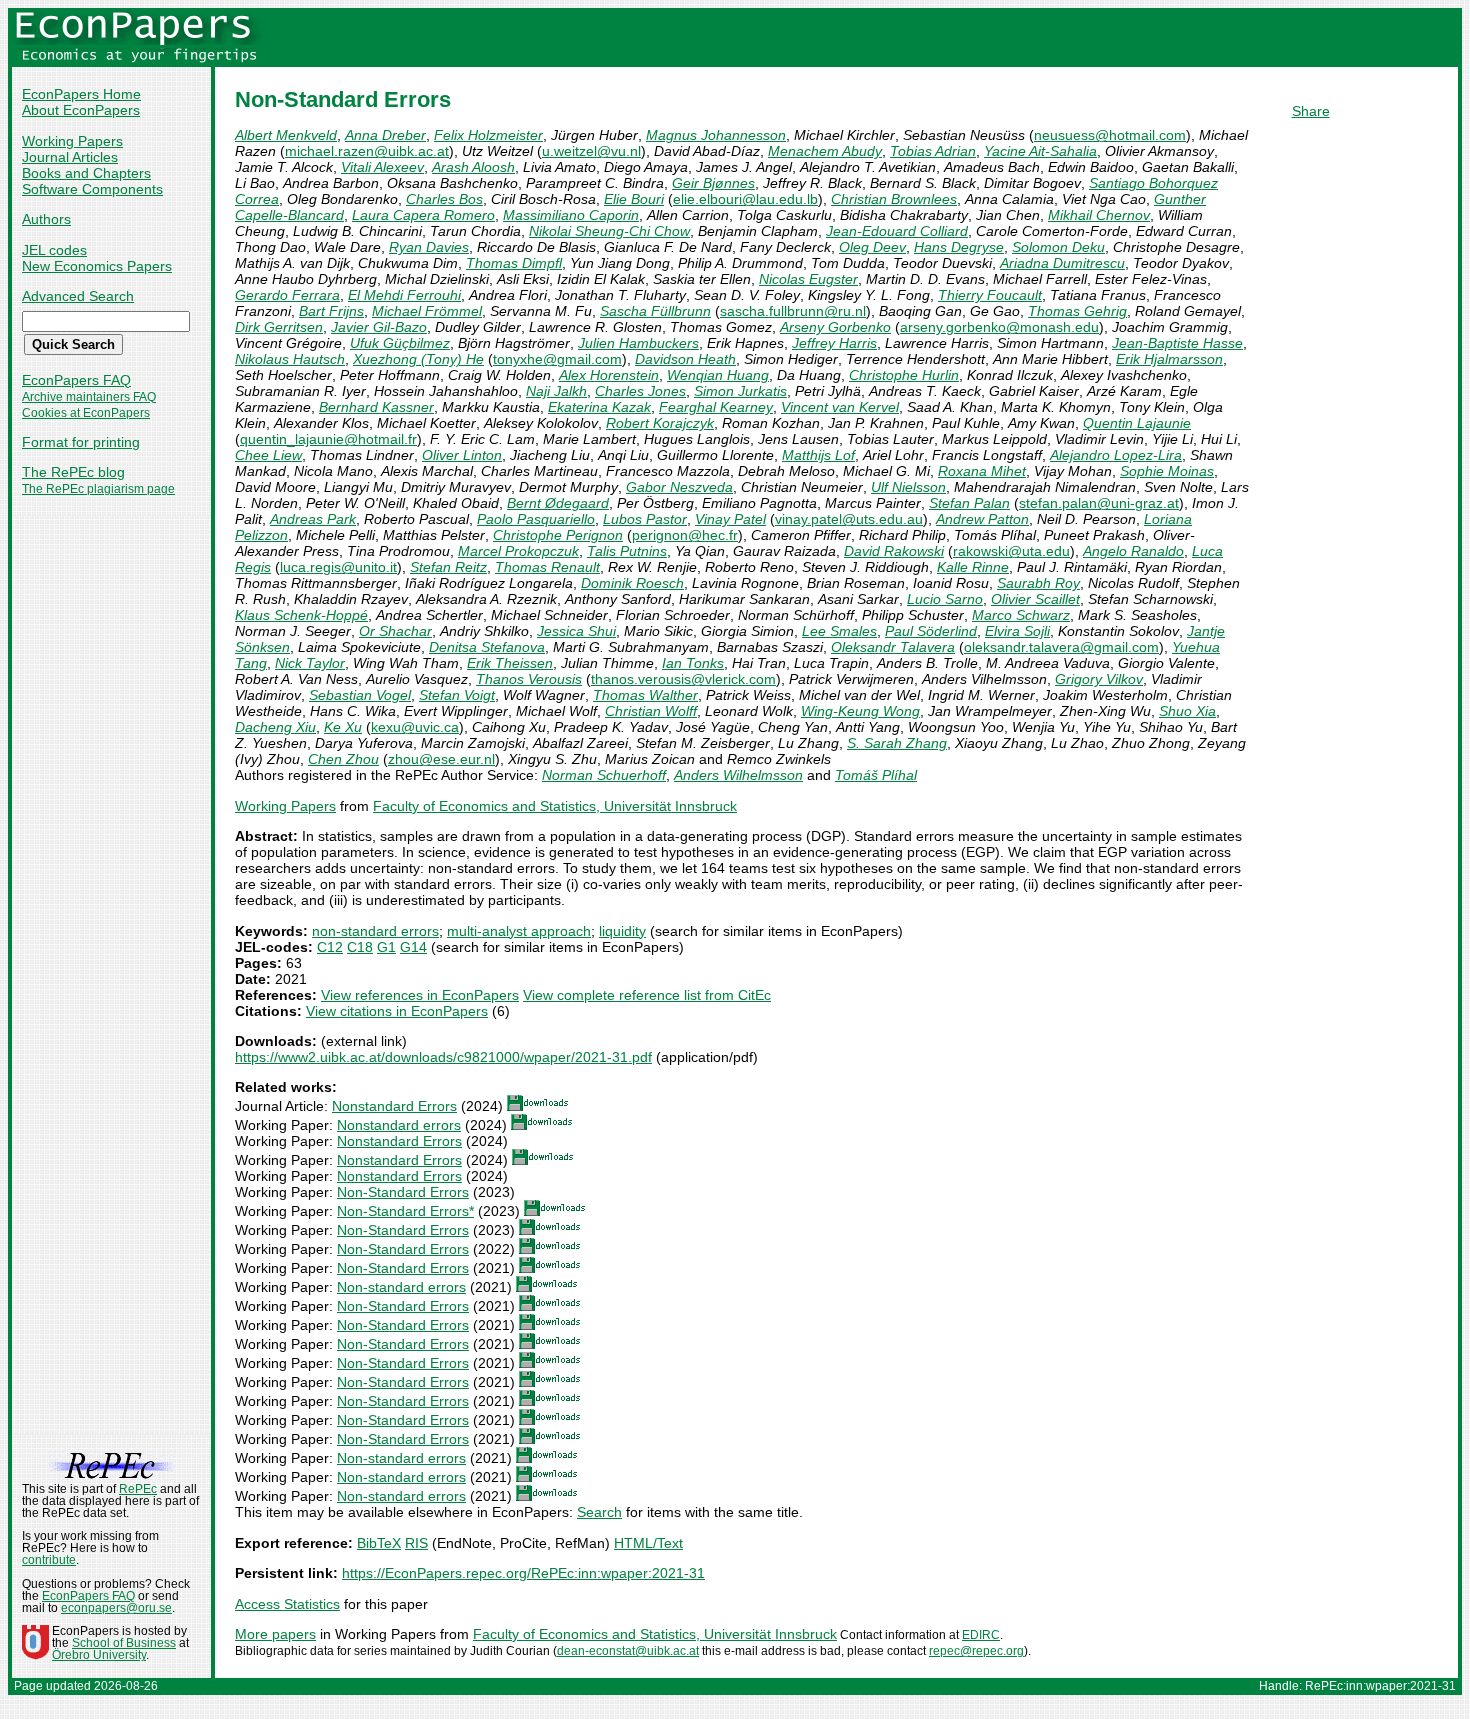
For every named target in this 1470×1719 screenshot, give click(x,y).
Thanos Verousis (529, 679)
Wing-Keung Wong (860, 711)
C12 (330, 947)
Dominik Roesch (632, 583)
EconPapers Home (81, 94)
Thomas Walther (645, 695)
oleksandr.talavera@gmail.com (1061, 647)
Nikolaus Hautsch (290, 359)
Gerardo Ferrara (287, 295)
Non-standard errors (401, 1287)
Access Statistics (287, 1604)
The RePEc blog (73, 472)
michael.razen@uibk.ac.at (367, 151)
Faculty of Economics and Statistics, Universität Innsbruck (555, 806)
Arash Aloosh (473, 167)
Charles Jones (640, 391)
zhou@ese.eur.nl (441, 759)
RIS (416, 1543)
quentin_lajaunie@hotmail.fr (328, 439)
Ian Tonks (693, 663)
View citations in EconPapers (397, 1011)
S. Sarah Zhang (897, 743)
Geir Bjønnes (713, 183)
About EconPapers (81, 110)
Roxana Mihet (982, 471)
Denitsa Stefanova (487, 647)
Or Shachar (395, 631)
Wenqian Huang (718, 375)
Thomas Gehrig (1077, 311)
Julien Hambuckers (638, 343)
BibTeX (379, 1543)
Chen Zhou (343, 759)
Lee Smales (839, 631)
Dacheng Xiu (275, 727)
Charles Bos (444, 199)
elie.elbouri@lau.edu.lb (745, 199)
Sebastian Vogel (360, 695)
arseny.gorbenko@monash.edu (999, 327)
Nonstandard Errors (394, 1106)
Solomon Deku (1058, 247)
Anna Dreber (385, 135)
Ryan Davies (429, 247)
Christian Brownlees (894, 199)
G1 (386, 947)
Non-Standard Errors (403, 1192)
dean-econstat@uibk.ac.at (628, 1651)
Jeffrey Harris (834, 343)
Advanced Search (78, 296)
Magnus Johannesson (716, 135)
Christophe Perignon (558, 535)
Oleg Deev (872, 247)
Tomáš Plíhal (876, 775)
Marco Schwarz (1021, 615)
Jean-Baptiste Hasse (1177, 343)
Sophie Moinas (1167, 471)
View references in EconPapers (420, 995)
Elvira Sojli (1017, 631)
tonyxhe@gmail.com (557, 359)
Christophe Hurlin (904, 375)
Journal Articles (70, 157)
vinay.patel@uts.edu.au (849, 519)
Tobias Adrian (933, 151)
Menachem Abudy (825, 151)
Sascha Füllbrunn (655, 311)
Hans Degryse (959, 247)
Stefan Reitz (448, 567)
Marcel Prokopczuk (518, 551)
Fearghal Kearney (716, 407)
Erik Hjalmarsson (1169, 359)
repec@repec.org (976, 1651)
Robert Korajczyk (660, 423)
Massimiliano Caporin (571, 215)
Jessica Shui (576, 631)
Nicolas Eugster (808, 279)
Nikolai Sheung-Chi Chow (609, 231)
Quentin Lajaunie (1137, 423)
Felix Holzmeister (488, 135)
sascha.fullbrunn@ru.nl (793, 311)
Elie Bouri (634, 199)
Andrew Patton (982, 519)
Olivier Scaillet (1035, 599)
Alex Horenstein (609, 375)
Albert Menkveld (286, 135)
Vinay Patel (730, 519)
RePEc (138, 1489)
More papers (275, 1634)
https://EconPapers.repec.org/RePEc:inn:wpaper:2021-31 (523, 1573)
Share (1311, 111)
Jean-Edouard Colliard (897, 231)
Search (599, 1512)
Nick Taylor (310, 663)
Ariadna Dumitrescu (1062, 263)
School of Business (124, 1643)
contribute (49, 1560)
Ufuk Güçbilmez (400, 343)
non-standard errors (375, 931)
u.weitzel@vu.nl (591, 151)
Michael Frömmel (427, 311)
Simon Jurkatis (740, 391)
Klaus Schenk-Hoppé (301, 615)
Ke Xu (343, 727)
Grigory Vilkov (1099, 679)
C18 (360, 947)
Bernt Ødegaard (558, 503)
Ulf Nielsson (908, 487)
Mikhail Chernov (1099, 215)
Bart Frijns (331, 311)
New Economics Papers (97, 266)
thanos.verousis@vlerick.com (683, 679)
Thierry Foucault (990, 295)
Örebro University (99, 1655)
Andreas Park (313, 519)
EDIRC (981, 1635)
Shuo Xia (1187, 711)
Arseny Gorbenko (835, 327)
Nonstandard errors (399, 1125)
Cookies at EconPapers (86, 413)
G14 (413, 947)
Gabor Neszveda (679, 487)
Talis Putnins (627, 551)
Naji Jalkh (556, 391)
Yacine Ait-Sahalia (1040, 151)
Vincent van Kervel (840, 407)
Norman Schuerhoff (604, 775)
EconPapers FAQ (76, 380)
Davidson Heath (685, 359)
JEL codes (54, 250)
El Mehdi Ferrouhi (404, 295)
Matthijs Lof (818, 455)
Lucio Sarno (945, 599)
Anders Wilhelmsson (738, 775)
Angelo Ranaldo (1133, 551)
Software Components (92, 189)
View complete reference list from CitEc (647, 995)
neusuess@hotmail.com (1110, 135)
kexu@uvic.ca (415, 727)
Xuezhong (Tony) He (418, 359)
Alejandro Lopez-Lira (1116, 455)
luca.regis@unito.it (338, 567)
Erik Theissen (510, 663)
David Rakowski (894, 551)
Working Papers (72, 141)
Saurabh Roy (1038, 583)
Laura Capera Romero (423, 215)
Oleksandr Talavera (893, 647)
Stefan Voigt (457, 695)
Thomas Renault (547, 567)
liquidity (622, 931)
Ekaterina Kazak (599, 407)
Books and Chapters (86, 173)
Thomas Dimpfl (514, 263)
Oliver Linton (462, 455)
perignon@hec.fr (685, 535)
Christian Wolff (651, 711)
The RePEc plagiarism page (98, 489)
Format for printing (81, 442)
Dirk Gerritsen (279, 327)
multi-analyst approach (519, 931)
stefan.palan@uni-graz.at (1099, 503)
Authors (46, 219)
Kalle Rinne (973, 567)
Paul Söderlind (931, 631)
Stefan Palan (969, 503)
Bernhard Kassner (376, 407)
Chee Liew (268, 455)
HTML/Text (648, 1543)
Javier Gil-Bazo (379, 327)
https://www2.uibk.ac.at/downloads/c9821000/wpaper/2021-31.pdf (443, 1057)
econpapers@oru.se (116, 1608)
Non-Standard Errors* (405, 1211)
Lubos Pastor (645, 519)
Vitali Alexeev (382, 167)
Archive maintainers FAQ (89, 397)
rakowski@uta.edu (1011, 551)
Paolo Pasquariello (536, 519)
